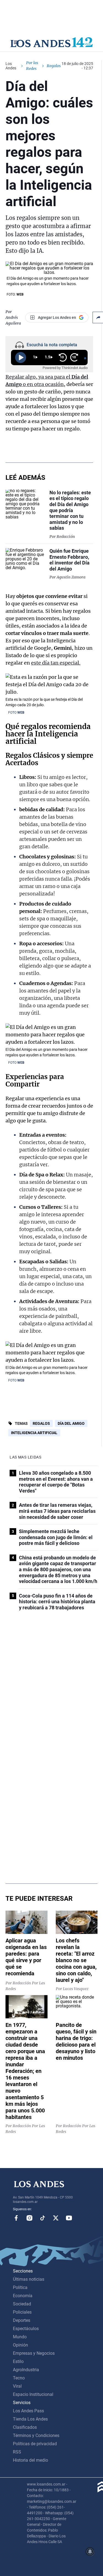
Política (20, 2287)
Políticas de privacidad (35, 2444)
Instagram (29, 2218)
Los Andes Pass (28, 2411)
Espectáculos (26, 2329)
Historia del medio (30, 2460)
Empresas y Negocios (34, 2353)
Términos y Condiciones (36, 2435)
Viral (17, 2386)
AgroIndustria (26, 2370)
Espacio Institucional (33, 2394)
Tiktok (43, 2218)
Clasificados (25, 2427)
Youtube (69, 2218)
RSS (17, 2452)
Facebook (16, 2218)
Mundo (20, 2337)
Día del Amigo (71, 1423)
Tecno (19, 2378)
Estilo (18, 2361)
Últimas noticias (29, 2279)
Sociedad (22, 2304)
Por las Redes (32, 66)
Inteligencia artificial (34, 1433)
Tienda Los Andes (30, 2419)
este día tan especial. (56, 663)
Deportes (22, 2320)
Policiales (22, 2312)
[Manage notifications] (90, 2552)
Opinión (20, 2345)
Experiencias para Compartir (35, 1080)
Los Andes (11, 66)
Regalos (18, 755)
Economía (23, 2296)
